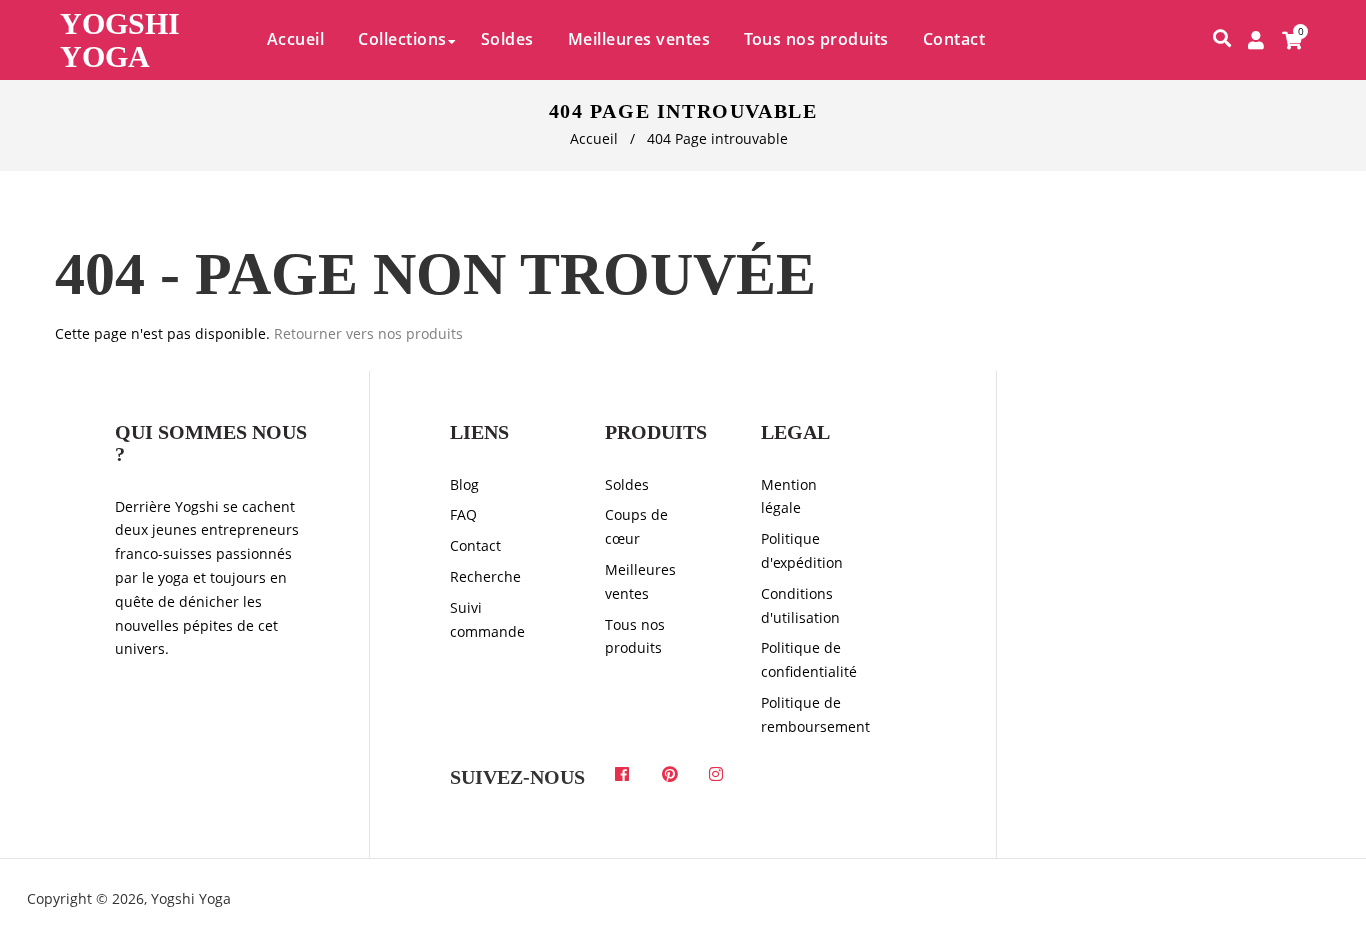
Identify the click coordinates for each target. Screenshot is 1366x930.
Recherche (485, 576)
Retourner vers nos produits (368, 333)
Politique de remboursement (808, 714)
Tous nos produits (635, 636)
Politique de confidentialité (808, 659)
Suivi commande (487, 619)
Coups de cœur (636, 526)
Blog (464, 484)
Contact (475, 545)
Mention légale (789, 496)
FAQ (463, 514)
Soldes (627, 484)
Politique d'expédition (802, 550)
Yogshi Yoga (120, 40)
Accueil (594, 138)
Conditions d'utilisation (800, 605)
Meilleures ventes (640, 581)
